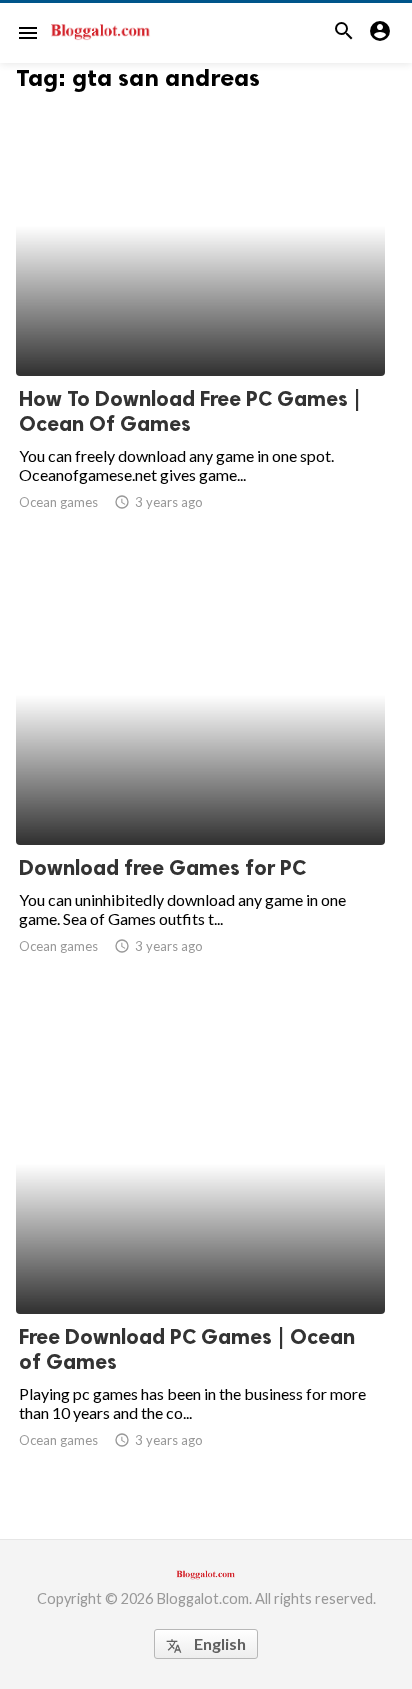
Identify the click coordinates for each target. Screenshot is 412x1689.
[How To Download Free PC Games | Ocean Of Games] (200, 324)
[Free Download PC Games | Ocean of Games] (200, 1262)
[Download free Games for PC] (200, 793)
